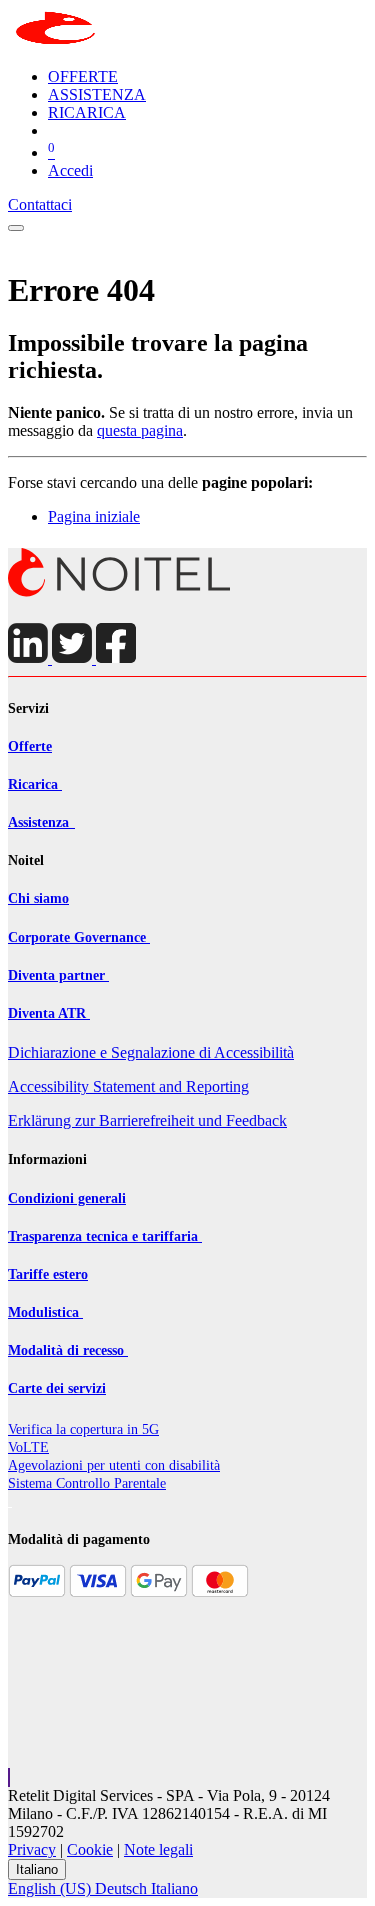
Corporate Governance (79, 937)
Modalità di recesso (68, 1350)
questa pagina (140, 430)
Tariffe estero (48, 1274)
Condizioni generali (67, 1198)
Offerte (30, 746)
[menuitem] (83, 76)
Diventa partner (58, 975)
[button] (9, 1777)
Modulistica (45, 1312)
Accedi (70, 170)
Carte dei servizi (57, 1388)
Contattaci (40, 204)
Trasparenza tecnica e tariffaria (105, 1236)
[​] (119, 592)
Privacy (32, 1849)
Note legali (158, 1849)
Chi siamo (38, 898)
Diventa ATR (49, 1013)
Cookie (90, 1849)
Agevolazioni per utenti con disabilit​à (114, 1465)
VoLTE (28, 1447)
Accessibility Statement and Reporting (128, 1086)
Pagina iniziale (94, 516)
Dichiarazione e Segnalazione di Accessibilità (151, 1052)
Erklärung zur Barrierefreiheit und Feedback (147, 1120)
